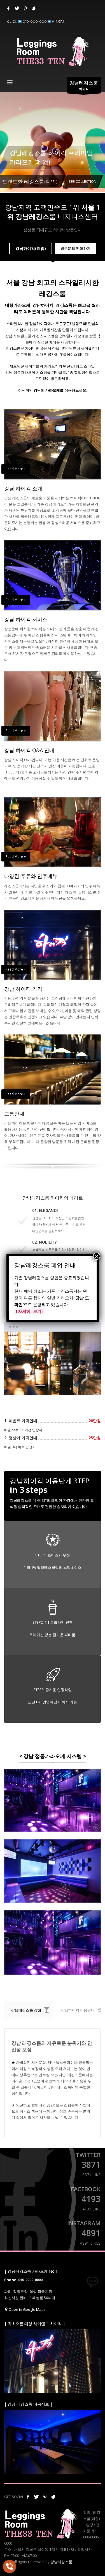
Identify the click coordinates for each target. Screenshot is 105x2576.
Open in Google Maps (27, 2309)
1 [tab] (40, 1386)
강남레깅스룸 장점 (26, 2010)
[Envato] (34, 8)
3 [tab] (65, 1386)
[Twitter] (17, 8)
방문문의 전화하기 (75, 248)
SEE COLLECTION (82, 181)
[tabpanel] (53, 146)
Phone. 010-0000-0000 (23, 2280)
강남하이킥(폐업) (31, 248)
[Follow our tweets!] (36, 2497)
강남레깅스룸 (61, 2562)
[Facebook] (8, 8)
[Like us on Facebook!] (28, 2497)
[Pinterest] (25, 8)
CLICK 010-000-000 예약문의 (36, 21)
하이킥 (84, 85)
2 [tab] (53, 1386)
